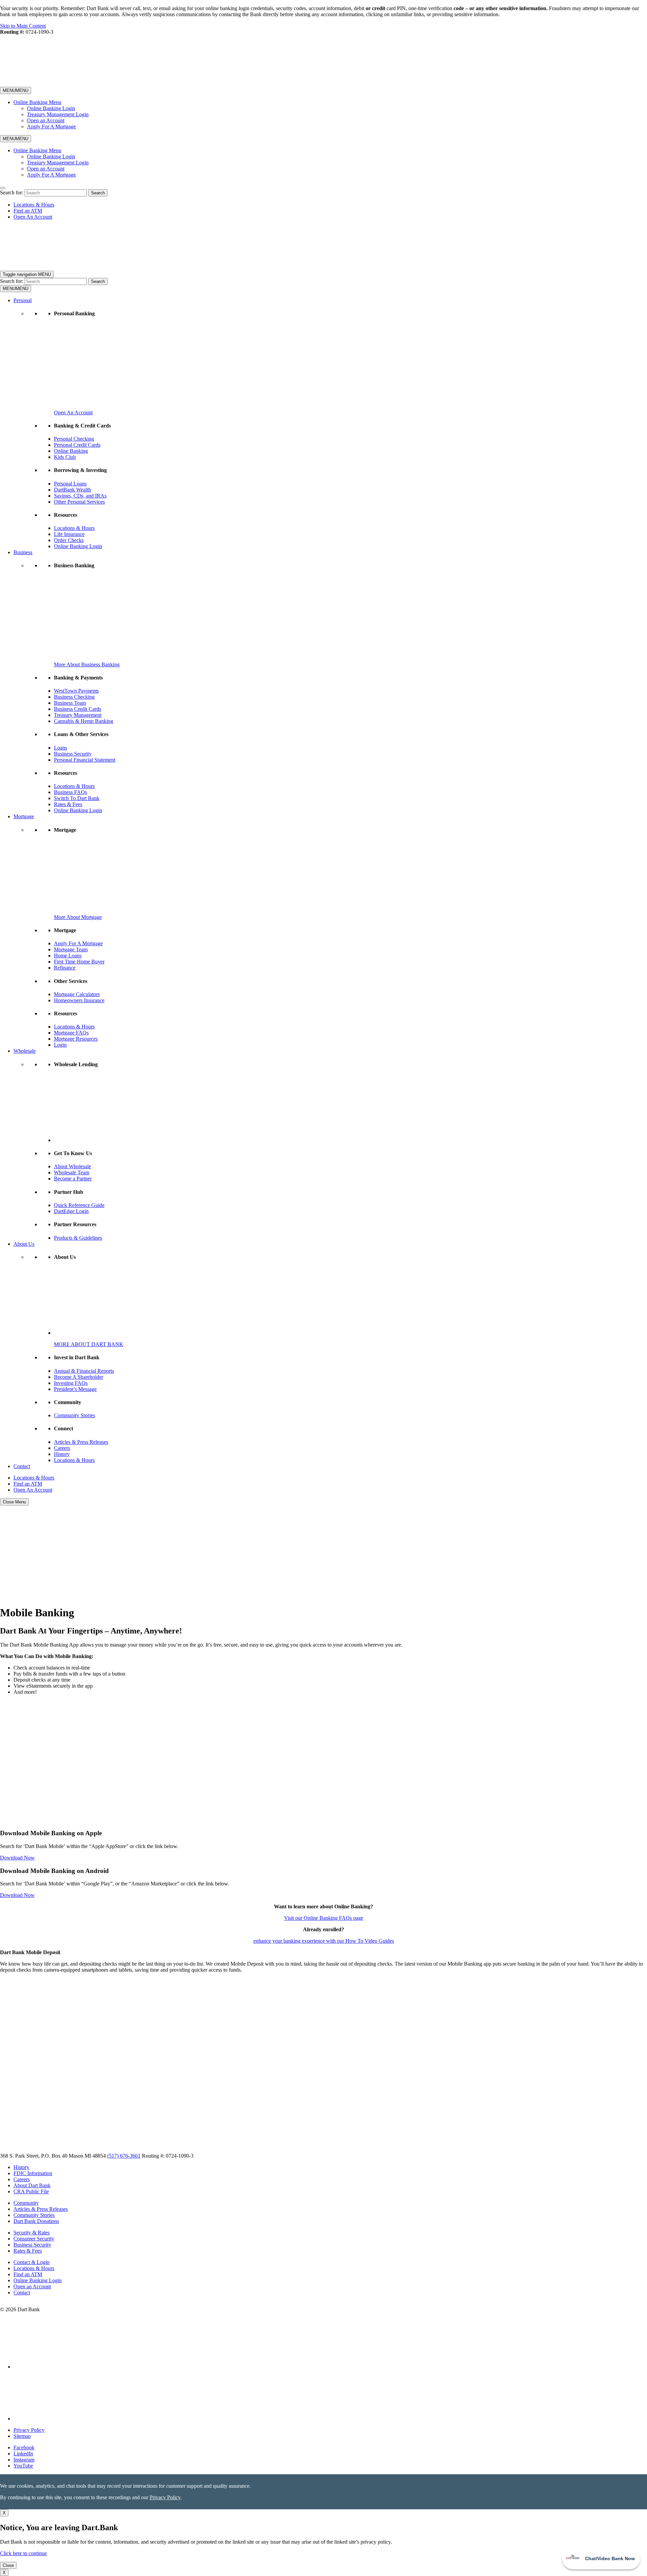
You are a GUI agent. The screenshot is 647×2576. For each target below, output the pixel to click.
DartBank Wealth (72, 490)
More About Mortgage (78, 917)
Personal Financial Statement (85, 760)
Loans (60, 748)
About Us (24, 1244)
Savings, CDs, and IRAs (80, 496)
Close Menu (14, 1502)
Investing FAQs (71, 1383)
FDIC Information (33, 2173)
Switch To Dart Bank (77, 798)
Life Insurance (69, 534)
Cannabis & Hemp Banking (84, 721)
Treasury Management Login (58, 114)
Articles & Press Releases (81, 1442)
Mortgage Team (71, 949)
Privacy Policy (29, 2430)
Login (60, 1045)
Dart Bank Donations (36, 2221)
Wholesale (25, 1051)
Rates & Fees (68, 804)
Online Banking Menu (37, 102)
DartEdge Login (71, 1211)
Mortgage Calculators (77, 994)
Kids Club (65, 457)
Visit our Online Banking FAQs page (324, 1918)
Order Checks (69, 540)
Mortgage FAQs (71, 1033)
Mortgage (24, 816)
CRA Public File (31, 2191)
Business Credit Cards (78, 709)
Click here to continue (23, 2553)
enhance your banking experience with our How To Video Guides (324, 1941)
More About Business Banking (87, 664)
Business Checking (74, 697)
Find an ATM (28, 211)
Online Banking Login (51, 108)
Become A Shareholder (79, 1377)
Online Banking (71, 451)
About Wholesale (72, 1166)
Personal (23, 300)
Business (23, 552)
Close (8, 2565)
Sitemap (22, 2436)
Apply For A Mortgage (51, 126)
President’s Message (75, 1389)
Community (26, 2203)
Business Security (73, 754)
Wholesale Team (72, 1172)
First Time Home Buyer (79, 962)
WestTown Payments (76, 691)
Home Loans (68, 956)
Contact (22, 1466)
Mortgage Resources (76, 1039)
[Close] (3, 188)
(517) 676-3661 (124, 2156)
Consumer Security (34, 2239)
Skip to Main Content (23, 26)
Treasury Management (78, 715)
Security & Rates (32, 2233)
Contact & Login (32, 2262)
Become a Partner (73, 1179)
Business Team (70, 703)
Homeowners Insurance (79, 1000)
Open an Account (46, 120)
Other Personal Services (79, 502)
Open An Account (33, 217)
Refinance (65, 968)
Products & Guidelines (78, 1238)
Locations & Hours (34, 205)
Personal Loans (70, 484)
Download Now (17, 1858)
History (62, 1454)
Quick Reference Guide (79, 1205)
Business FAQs (70, 792)
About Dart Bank (32, 2185)
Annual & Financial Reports (84, 1371)
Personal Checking (74, 439)
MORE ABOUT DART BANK (89, 1344)
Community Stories (74, 1415)
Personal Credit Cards (77, 445)
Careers (62, 1448)
